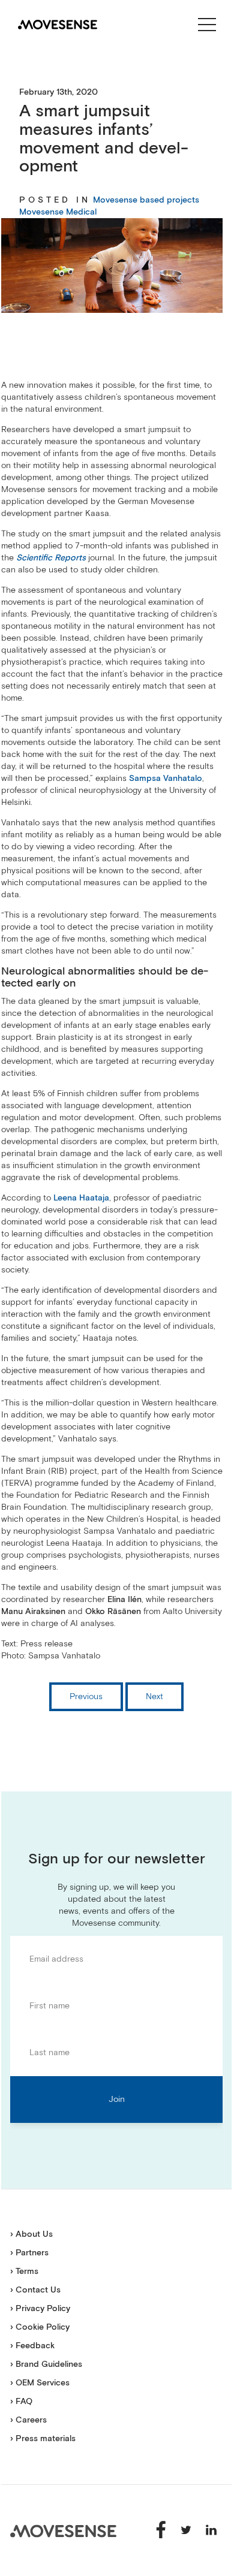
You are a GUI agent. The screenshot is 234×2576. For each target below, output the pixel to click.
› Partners (29, 2253)
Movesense (63, 2531)
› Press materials (43, 2439)
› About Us (31, 2234)
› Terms (24, 2272)
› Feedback (32, 2346)
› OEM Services (40, 2383)
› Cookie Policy (40, 2327)
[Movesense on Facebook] (162, 2530)
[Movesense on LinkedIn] (211, 2530)
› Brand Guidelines (46, 2364)
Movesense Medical (58, 212)
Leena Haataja (81, 1198)
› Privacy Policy (40, 2309)
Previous (86, 1697)
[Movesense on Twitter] (187, 2530)
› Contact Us (35, 2290)
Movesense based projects (146, 200)
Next (154, 1697)
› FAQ (21, 2402)
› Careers (28, 2420)
